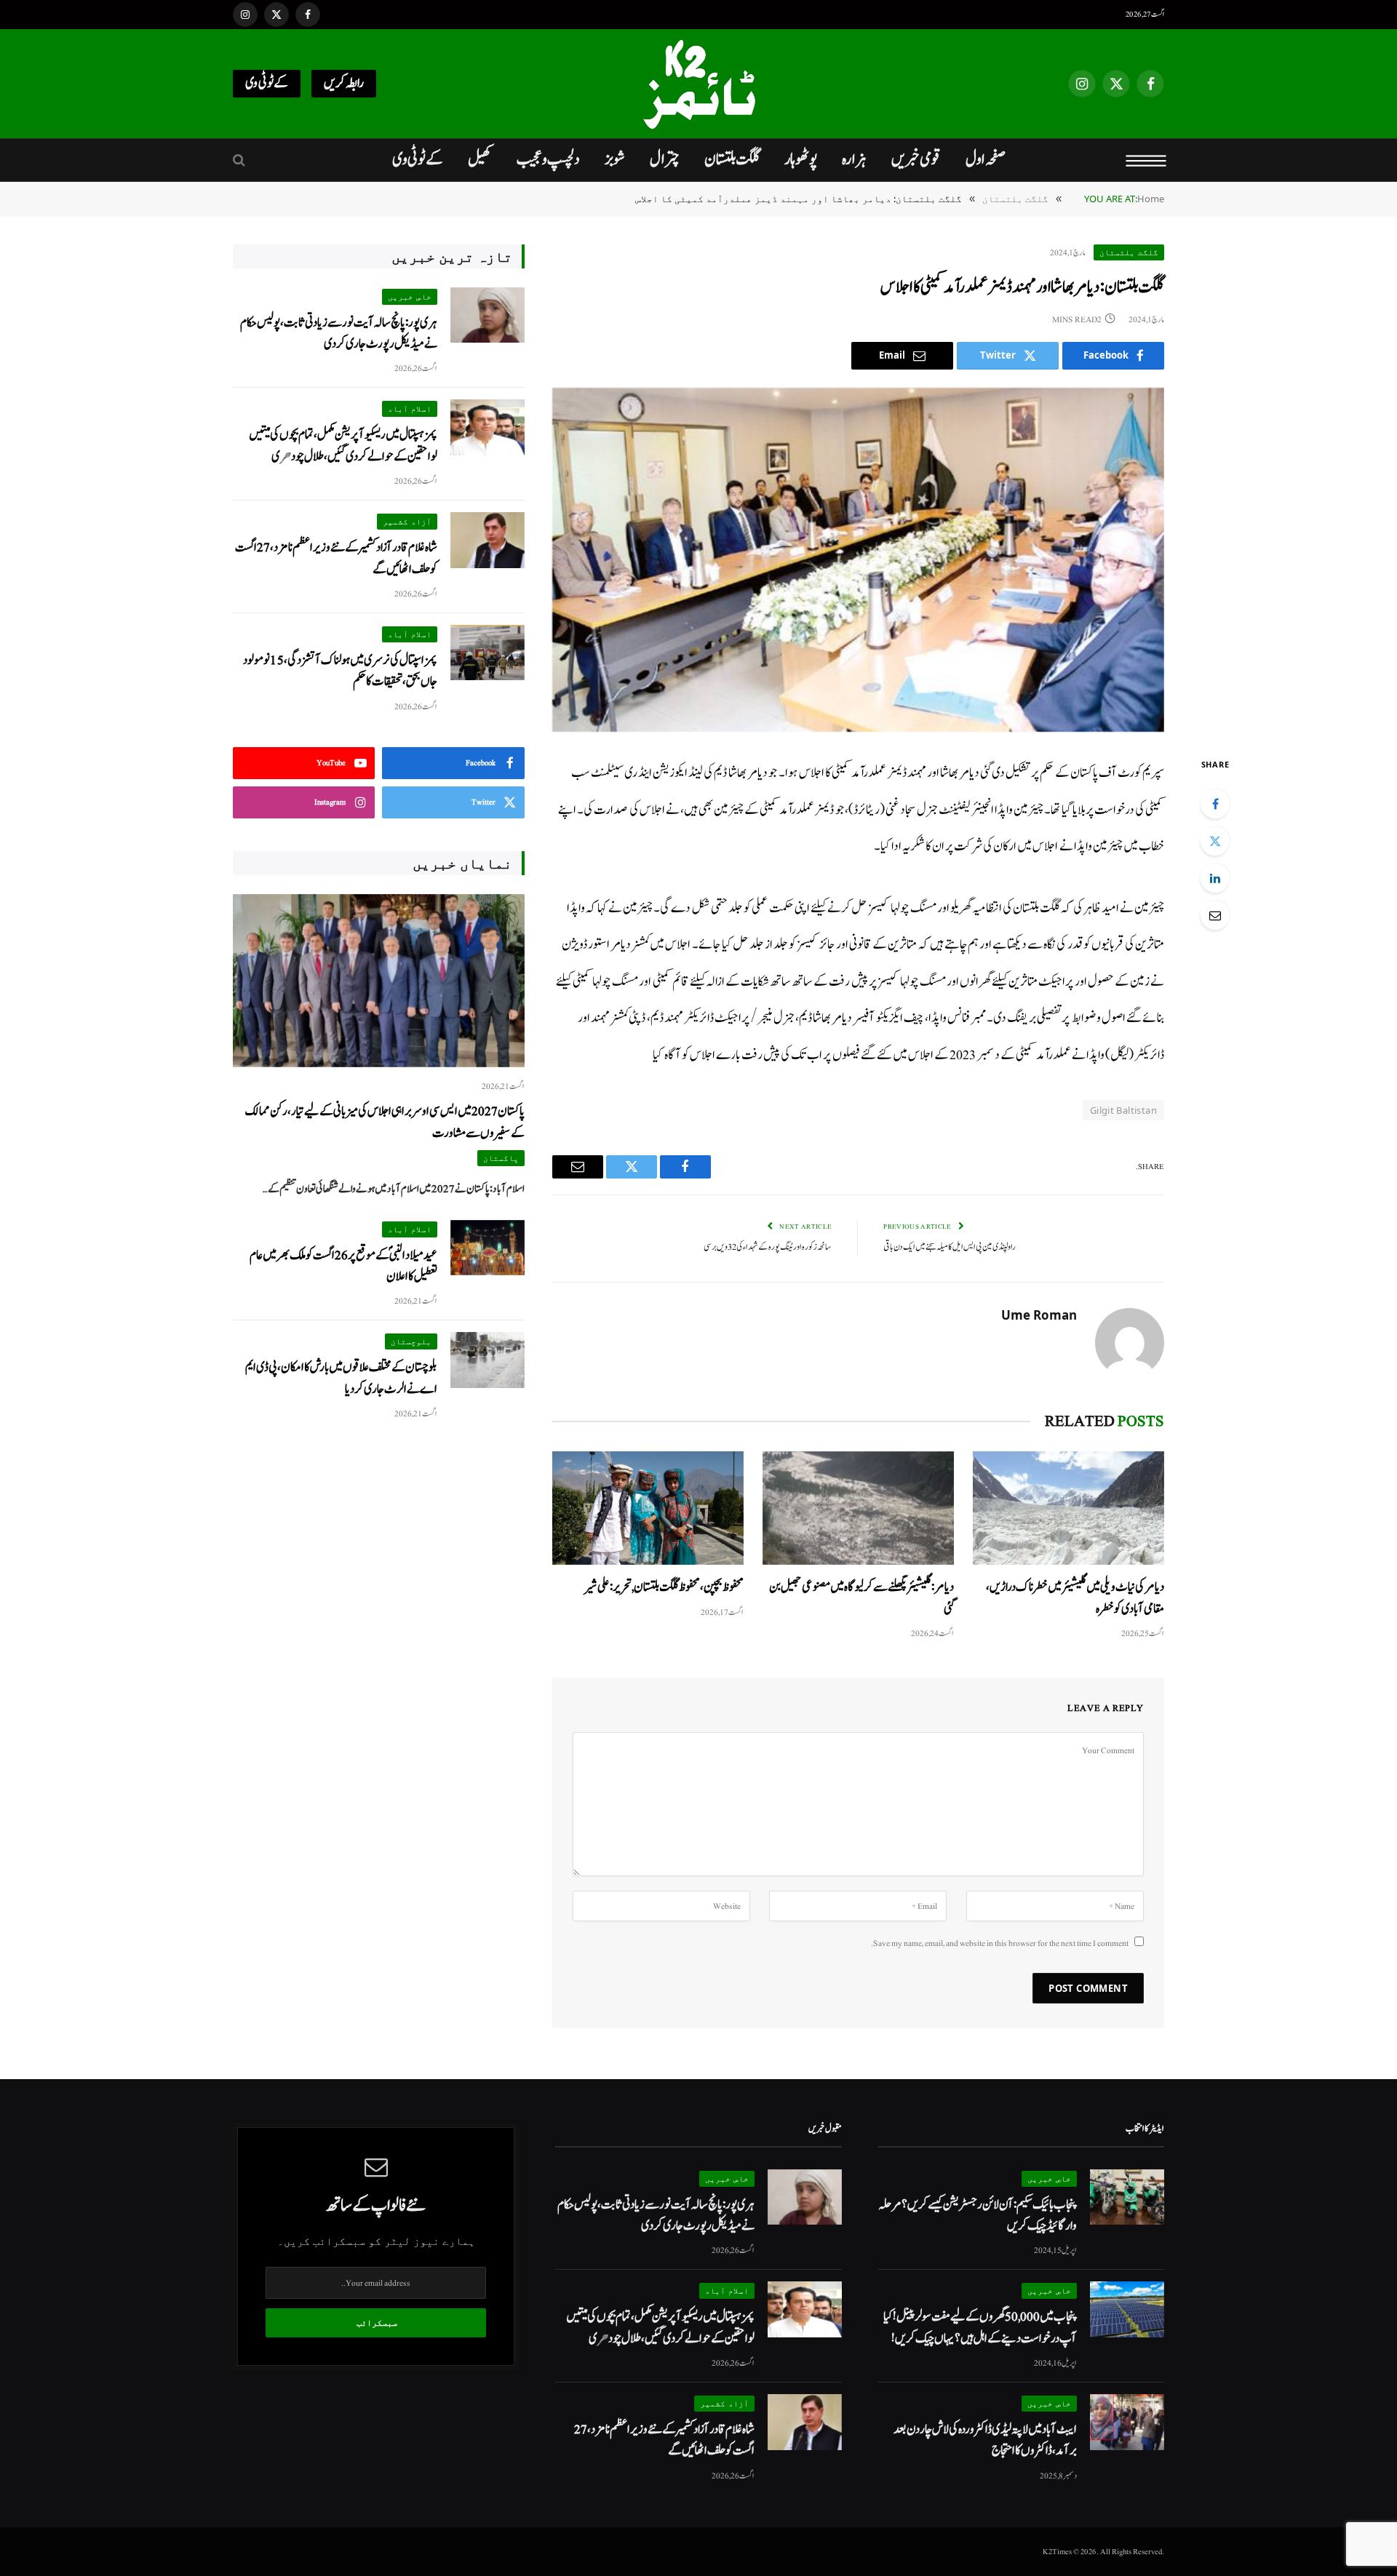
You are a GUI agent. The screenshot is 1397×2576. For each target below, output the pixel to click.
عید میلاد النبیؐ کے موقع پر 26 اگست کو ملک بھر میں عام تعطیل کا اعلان (343, 1266)
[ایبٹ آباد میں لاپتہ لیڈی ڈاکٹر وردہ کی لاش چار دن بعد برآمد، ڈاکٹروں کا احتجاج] (1127, 2422)
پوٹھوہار (801, 159)
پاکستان (501, 1158)
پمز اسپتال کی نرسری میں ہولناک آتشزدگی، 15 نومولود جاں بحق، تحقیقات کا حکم (340, 671)
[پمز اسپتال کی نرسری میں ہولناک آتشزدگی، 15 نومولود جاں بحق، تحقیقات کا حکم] (487, 653)
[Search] (240, 160)
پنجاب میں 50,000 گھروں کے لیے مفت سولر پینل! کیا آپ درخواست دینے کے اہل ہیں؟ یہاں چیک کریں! (980, 2327)
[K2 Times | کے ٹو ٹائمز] (698, 84)
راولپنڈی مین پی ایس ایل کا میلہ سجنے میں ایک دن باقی (950, 1247)
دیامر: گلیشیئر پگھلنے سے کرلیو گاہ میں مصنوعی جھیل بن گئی (861, 1598)
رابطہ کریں (344, 83)
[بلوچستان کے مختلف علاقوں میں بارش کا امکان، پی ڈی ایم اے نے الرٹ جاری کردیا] (487, 1360)
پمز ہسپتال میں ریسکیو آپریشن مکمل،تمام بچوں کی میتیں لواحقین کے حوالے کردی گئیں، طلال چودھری (343, 445)
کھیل (480, 159)
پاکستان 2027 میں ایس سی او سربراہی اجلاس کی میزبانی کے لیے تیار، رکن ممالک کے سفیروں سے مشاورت (385, 1122)
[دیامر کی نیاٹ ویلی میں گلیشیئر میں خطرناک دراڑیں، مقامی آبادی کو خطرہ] (1068, 1508)
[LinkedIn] (1215, 878)
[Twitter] (1215, 841)
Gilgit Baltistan (1123, 1110)
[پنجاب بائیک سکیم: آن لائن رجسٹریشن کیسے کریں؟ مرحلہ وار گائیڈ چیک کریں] (1127, 2197)
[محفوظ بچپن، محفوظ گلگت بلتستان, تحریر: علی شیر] (648, 1508)
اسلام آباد (410, 408)
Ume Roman (1039, 1315)
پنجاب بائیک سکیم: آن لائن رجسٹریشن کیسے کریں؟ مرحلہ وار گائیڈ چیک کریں (978, 2215)
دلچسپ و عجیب (548, 159)
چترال (665, 159)
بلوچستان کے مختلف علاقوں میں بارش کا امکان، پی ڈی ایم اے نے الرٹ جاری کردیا (341, 1378)
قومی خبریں (916, 159)
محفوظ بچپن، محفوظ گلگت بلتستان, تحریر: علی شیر (664, 1587)
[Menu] (1146, 160)
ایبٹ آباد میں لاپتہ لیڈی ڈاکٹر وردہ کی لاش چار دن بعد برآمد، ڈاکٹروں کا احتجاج (985, 2440)
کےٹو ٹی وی (267, 83)
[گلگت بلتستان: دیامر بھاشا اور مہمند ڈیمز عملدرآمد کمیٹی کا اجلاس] (858, 560)
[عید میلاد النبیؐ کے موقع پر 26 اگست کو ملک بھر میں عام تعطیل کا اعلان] (487, 1248)
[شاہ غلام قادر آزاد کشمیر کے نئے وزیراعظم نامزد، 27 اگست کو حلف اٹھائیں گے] (487, 540)
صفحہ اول (986, 159)
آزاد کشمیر (407, 521)
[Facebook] (1215, 804)
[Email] (1215, 915)
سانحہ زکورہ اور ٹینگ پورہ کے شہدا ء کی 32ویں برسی (768, 1247)
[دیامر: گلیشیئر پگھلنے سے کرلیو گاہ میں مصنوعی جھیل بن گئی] (858, 1508)
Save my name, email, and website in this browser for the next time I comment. (1000, 1943)
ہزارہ (854, 159)
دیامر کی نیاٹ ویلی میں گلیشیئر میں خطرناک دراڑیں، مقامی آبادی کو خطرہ (1075, 1598)
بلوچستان (411, 1341)
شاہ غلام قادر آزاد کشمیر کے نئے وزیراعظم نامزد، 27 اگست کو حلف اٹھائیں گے (336, 558)
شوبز (615, 159)
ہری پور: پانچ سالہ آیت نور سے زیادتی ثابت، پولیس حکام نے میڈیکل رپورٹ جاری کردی (339, 333)
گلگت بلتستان (732, 159)
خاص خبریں (410, 296)
